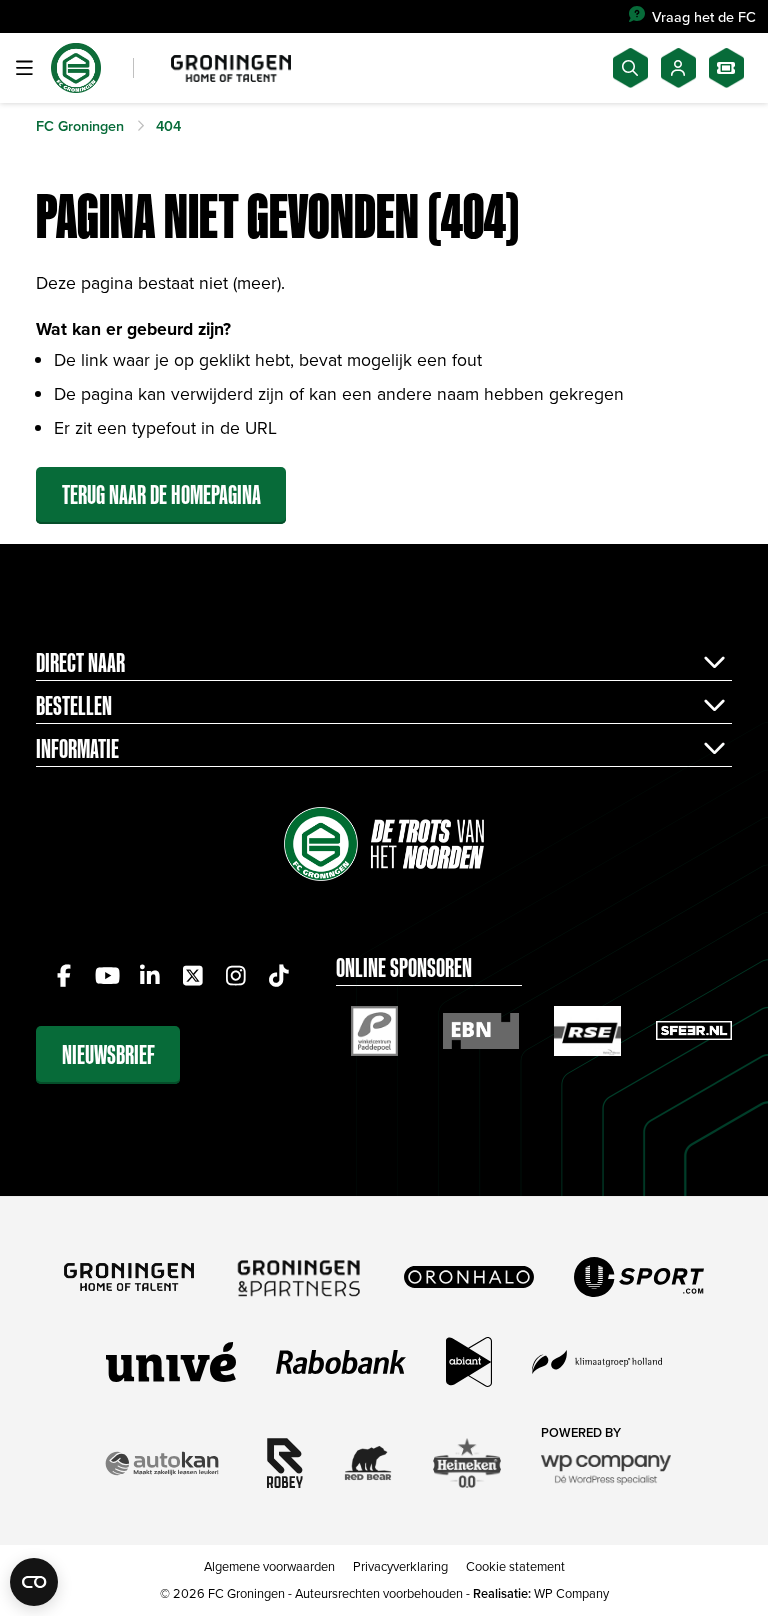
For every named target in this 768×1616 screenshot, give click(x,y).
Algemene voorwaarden (269, 1566)
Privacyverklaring (400, 1566)
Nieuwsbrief (108, 1054)
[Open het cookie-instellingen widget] (34, 1582)
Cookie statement (515, 1566)
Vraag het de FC (704, 16)
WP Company (571, 1593)
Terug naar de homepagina (161, 494)
